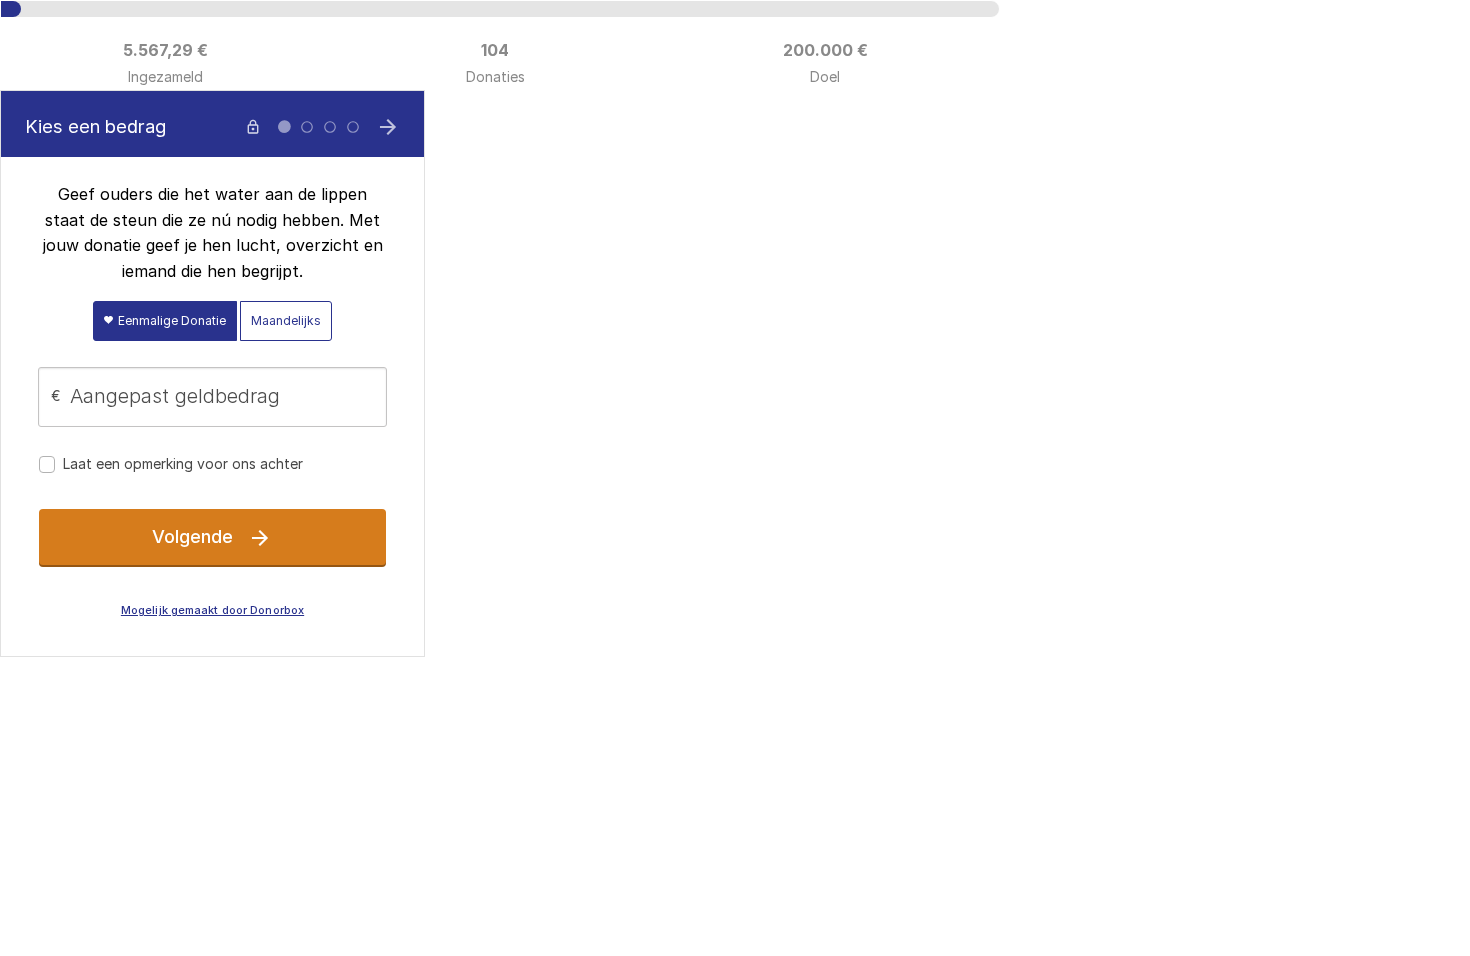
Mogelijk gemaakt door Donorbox (212, 610)
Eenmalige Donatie (170, 320)
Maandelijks (286, 320)
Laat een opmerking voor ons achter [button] (183, 463)
